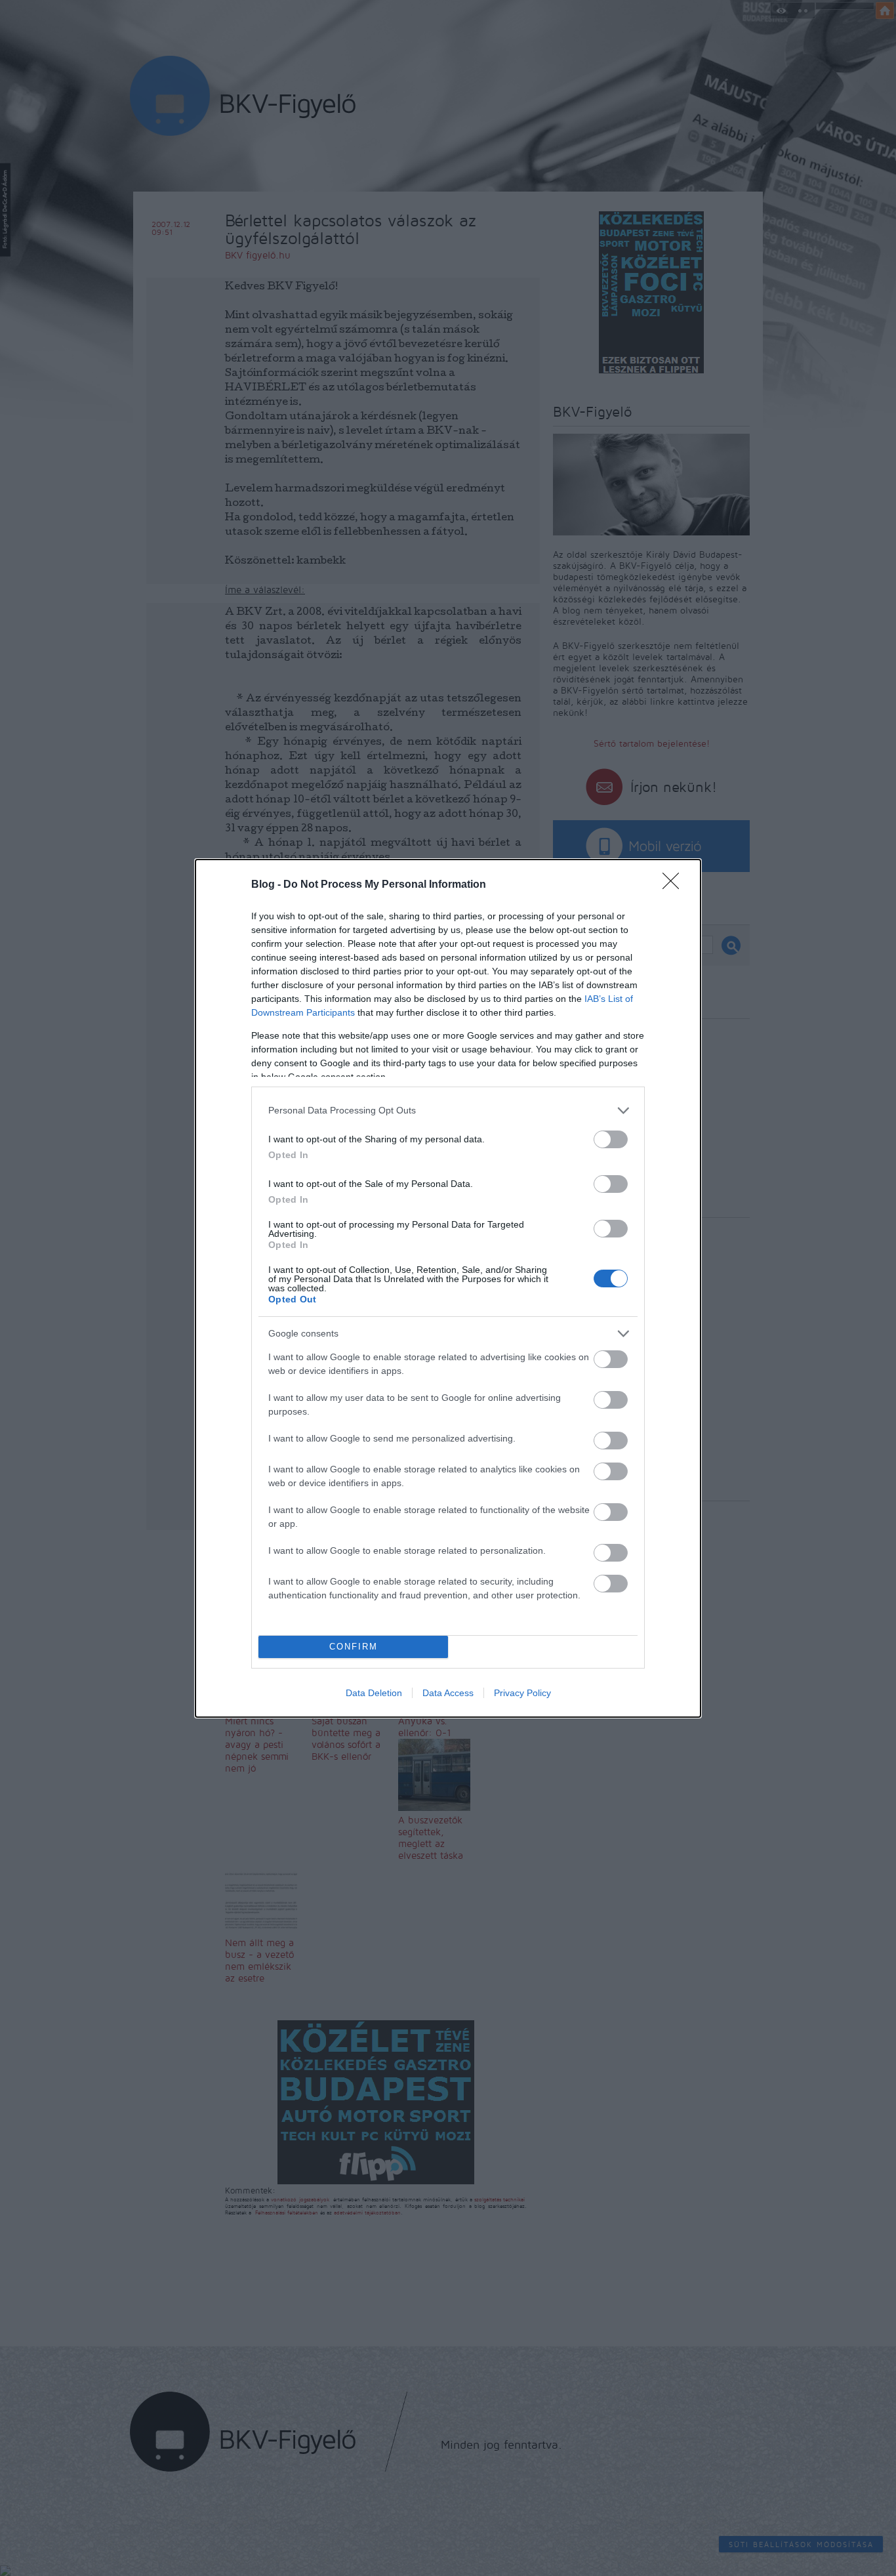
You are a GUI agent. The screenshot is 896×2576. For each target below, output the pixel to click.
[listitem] (448, 1111)
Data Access (448, 1693)
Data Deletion (374, 1693)
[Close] (675, 885)
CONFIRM (354, 1647)
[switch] (611, 1139)
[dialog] (448, 1288)
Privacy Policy (522, 1693)
